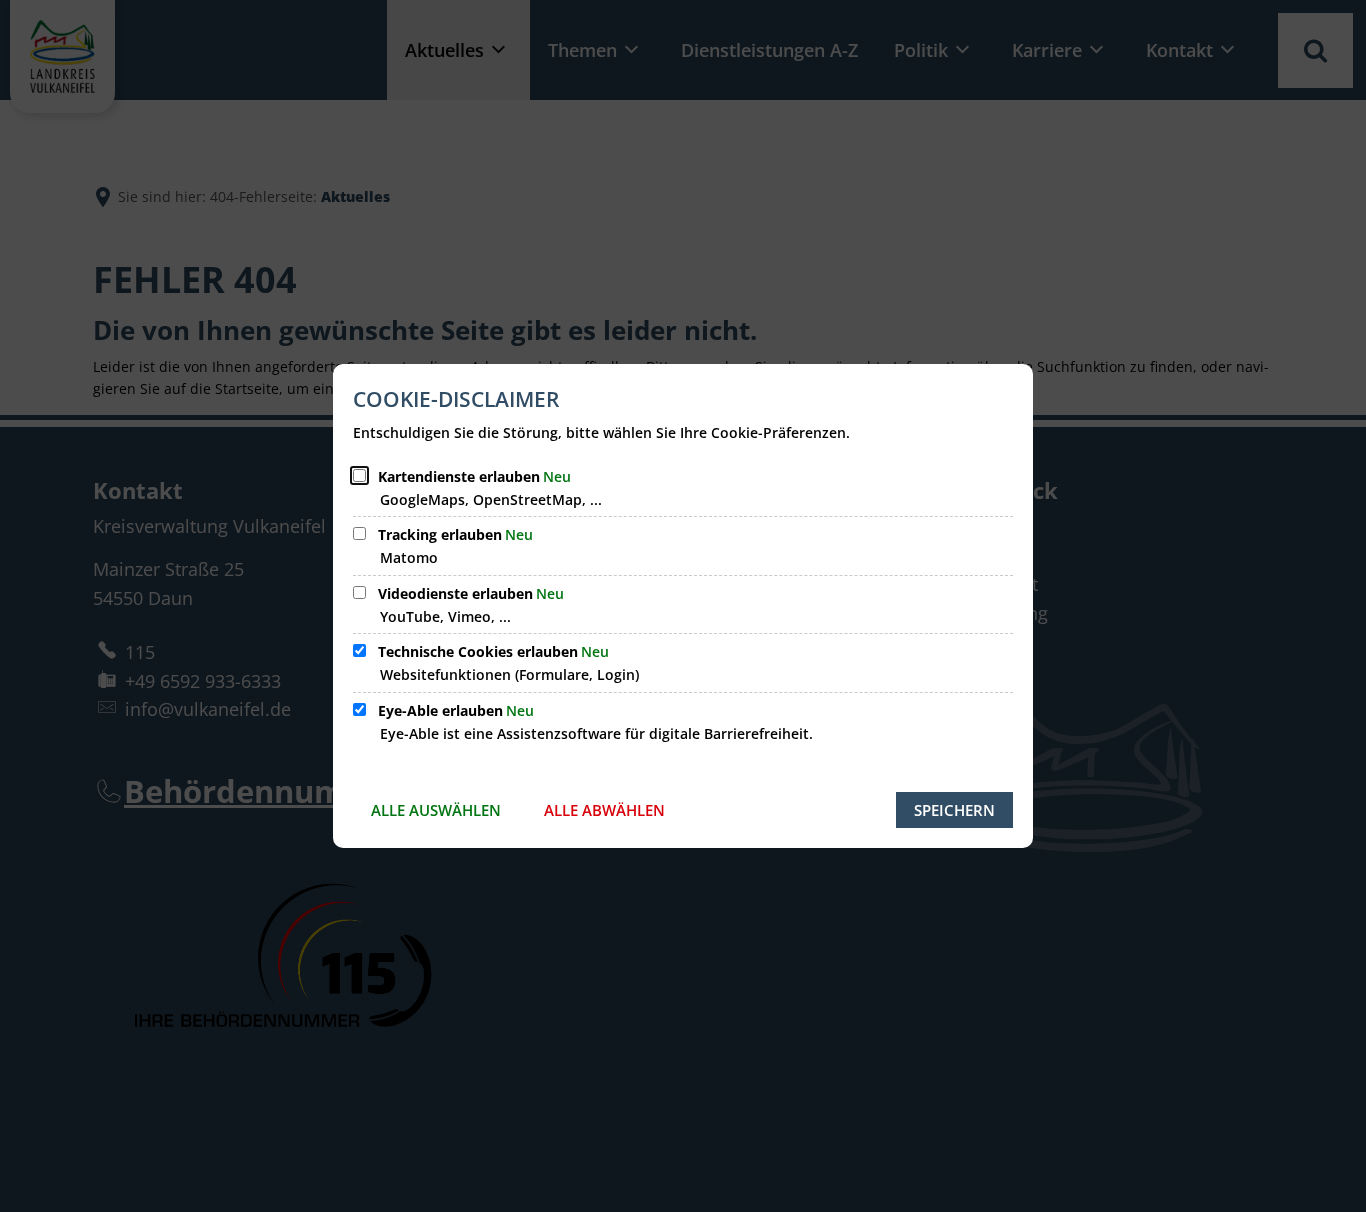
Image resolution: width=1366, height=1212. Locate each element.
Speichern (954, 810)
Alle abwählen (604, 810)
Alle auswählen (436, 810)
